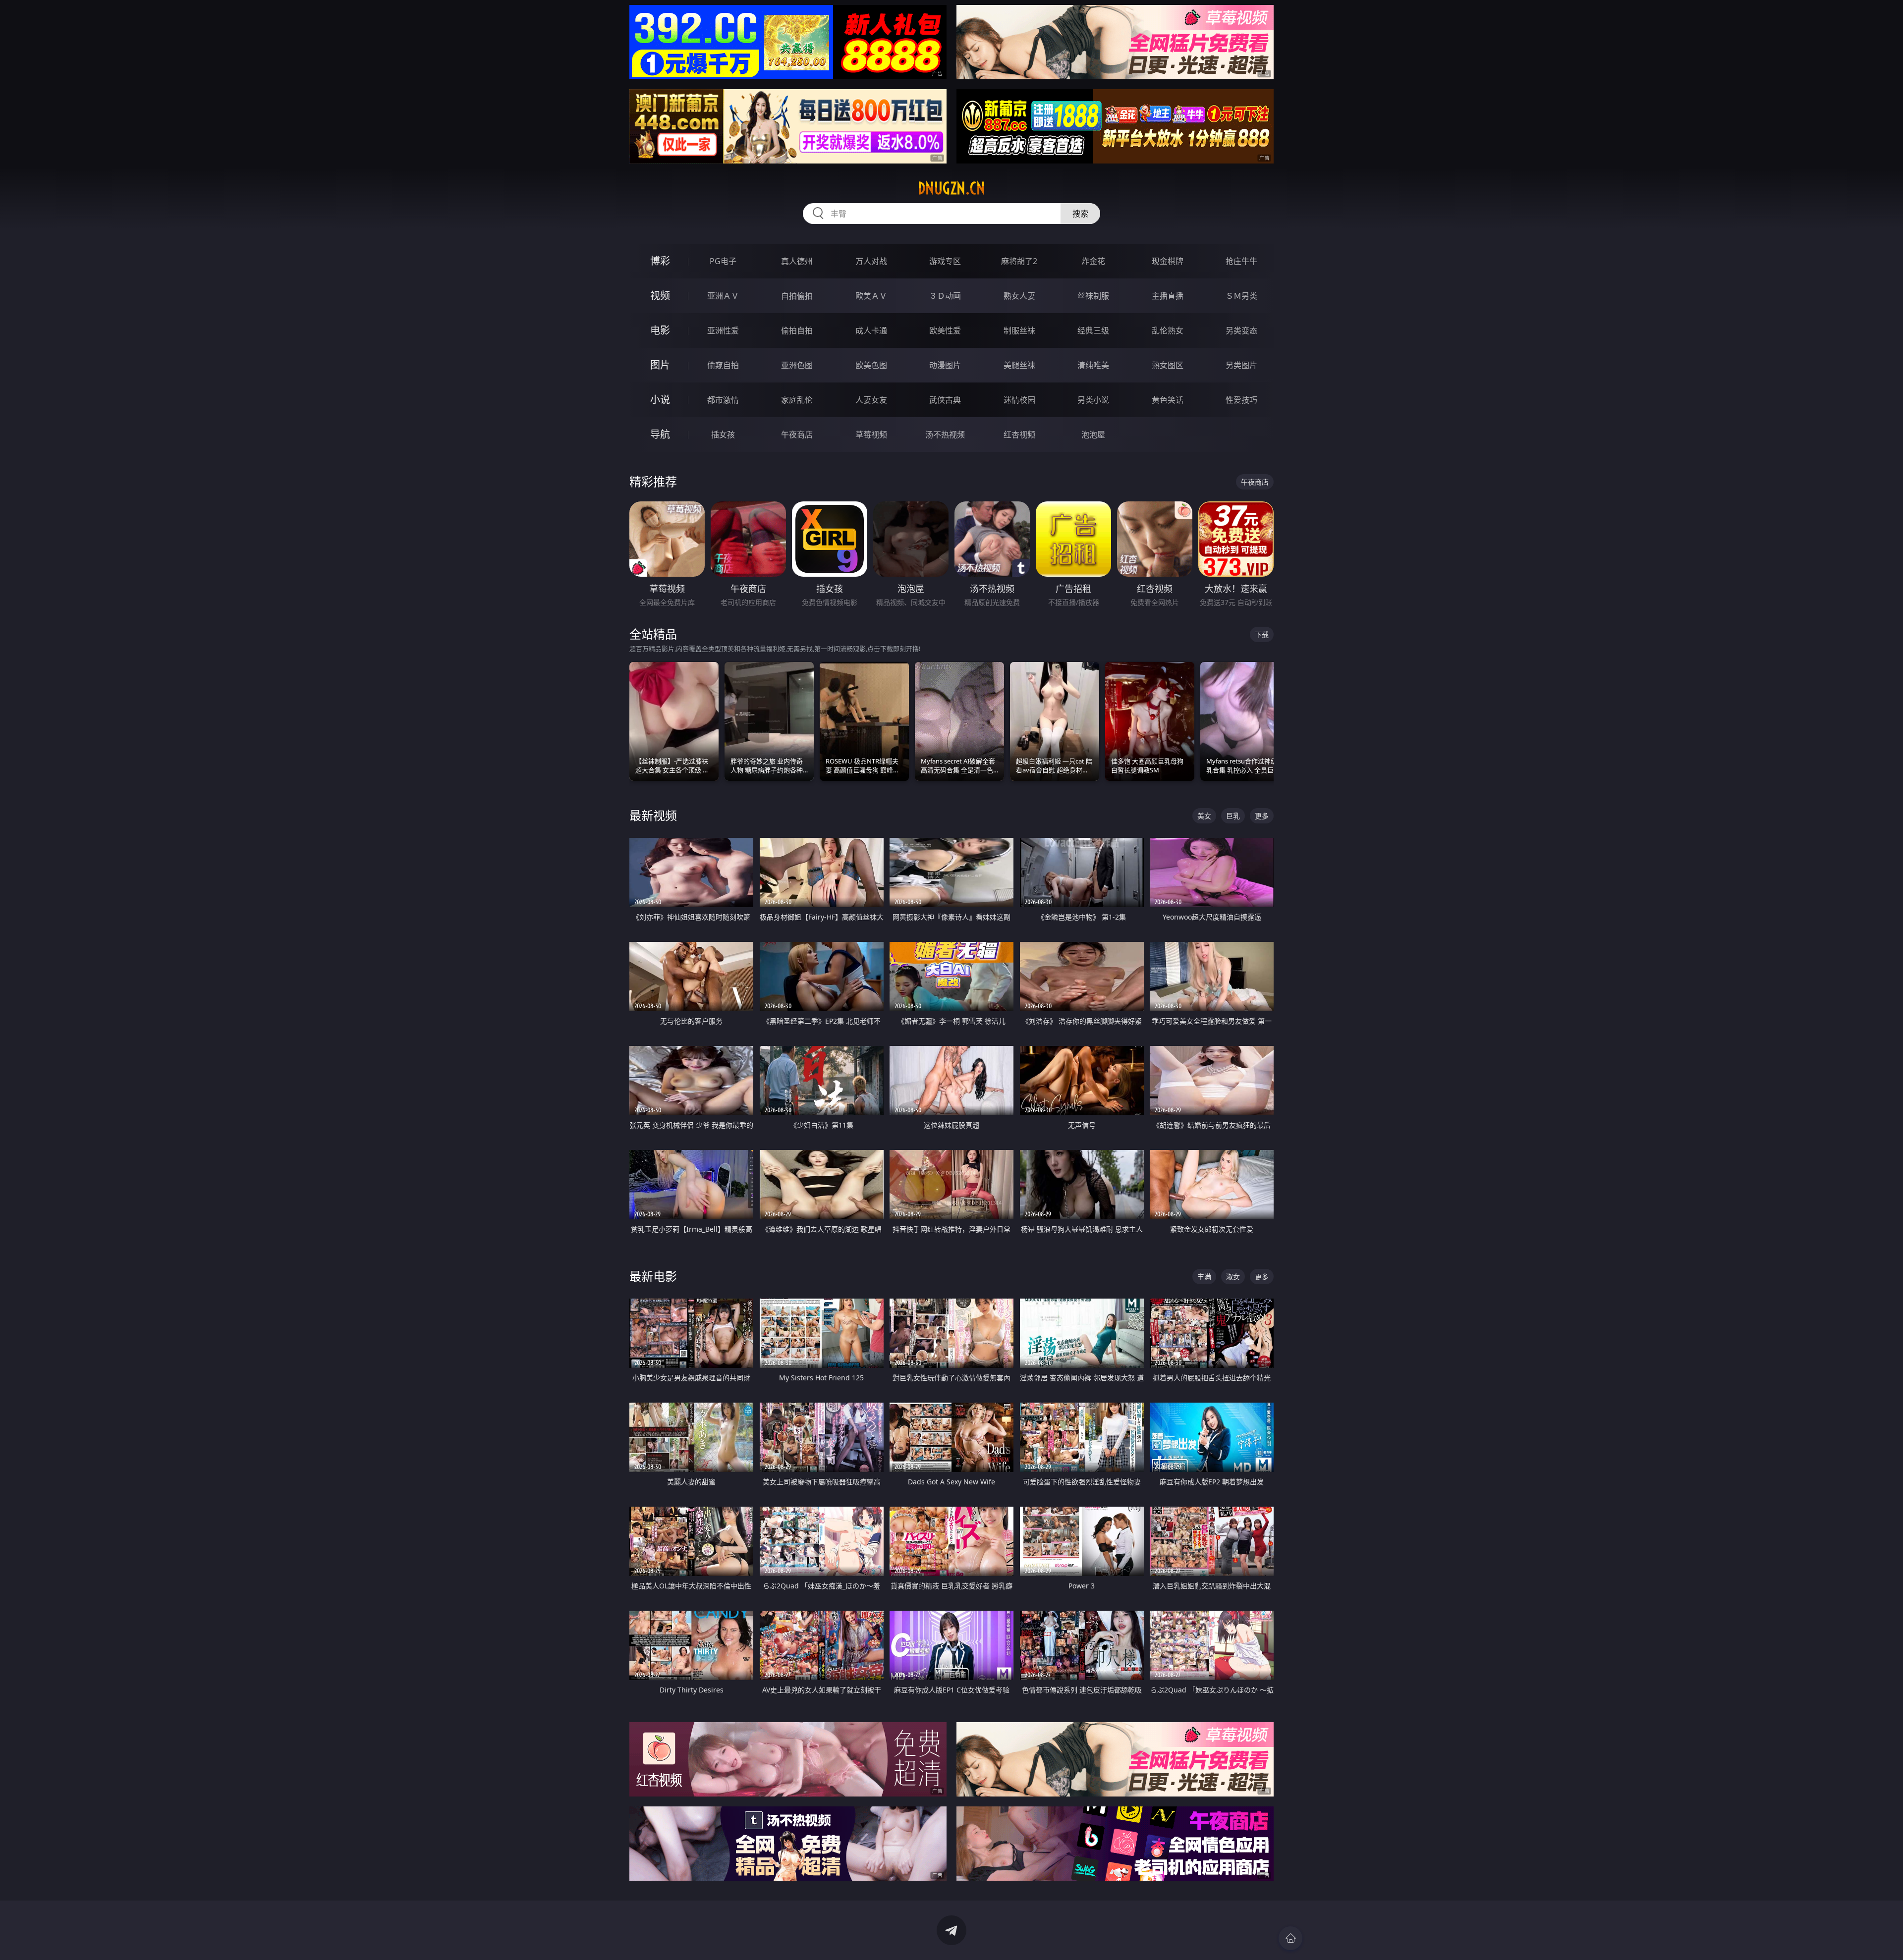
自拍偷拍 (797, 296)
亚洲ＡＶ (723, 296)
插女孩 (723, 435)
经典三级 (1093, 330)
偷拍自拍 (797, 330)
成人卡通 (871, 330)
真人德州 (797, 261)
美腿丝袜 (1019, 365)
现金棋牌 (1168, 261)
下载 (1262, 634)
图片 (660, 365)
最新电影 (653, 1276)
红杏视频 (1019, 435)
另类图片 (1241, 365)
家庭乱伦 (797, 400)
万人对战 (871, 261)
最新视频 (653, 815)
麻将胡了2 (1019, 261)
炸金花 (1093, 261)
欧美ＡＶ (871, 296)
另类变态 (1241, 330)
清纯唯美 (1093, 365)
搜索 (1080, 214)
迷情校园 (1019, 400)
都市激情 (723, 400)
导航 (660, 434)
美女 (1204, 816)
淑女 (1233, 1277)
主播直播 (1168, 296)
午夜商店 (797, 435)
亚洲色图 (797, 365)
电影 (660, 330)
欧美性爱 (945, 330)
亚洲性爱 (723, 330)
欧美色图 (871, 365)
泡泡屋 (1093, 435)
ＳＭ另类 (1241, 296)
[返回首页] (1290, 1938)
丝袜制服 (1093, 296)
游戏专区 (945, 261)
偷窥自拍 (723, 365)
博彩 (660, 261)
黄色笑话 (1168, 400)
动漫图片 (945, 365)
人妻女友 (871, 400)
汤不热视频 (945, 435)
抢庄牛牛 (1241, 261)
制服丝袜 (1019, 330)
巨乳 (1233, 816)
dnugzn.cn (951, 188)
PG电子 (723, 261)
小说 (660, 400)
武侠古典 (945, 400)
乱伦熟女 (1168, 330)
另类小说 (1093, 400)
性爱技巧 (1241, 400)
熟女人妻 (1019, 296)
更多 (1262, 816)
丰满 (1204, 1277)
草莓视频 (871, 435)
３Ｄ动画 (945, 296)
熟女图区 (1168, 365)
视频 (660, 296)
